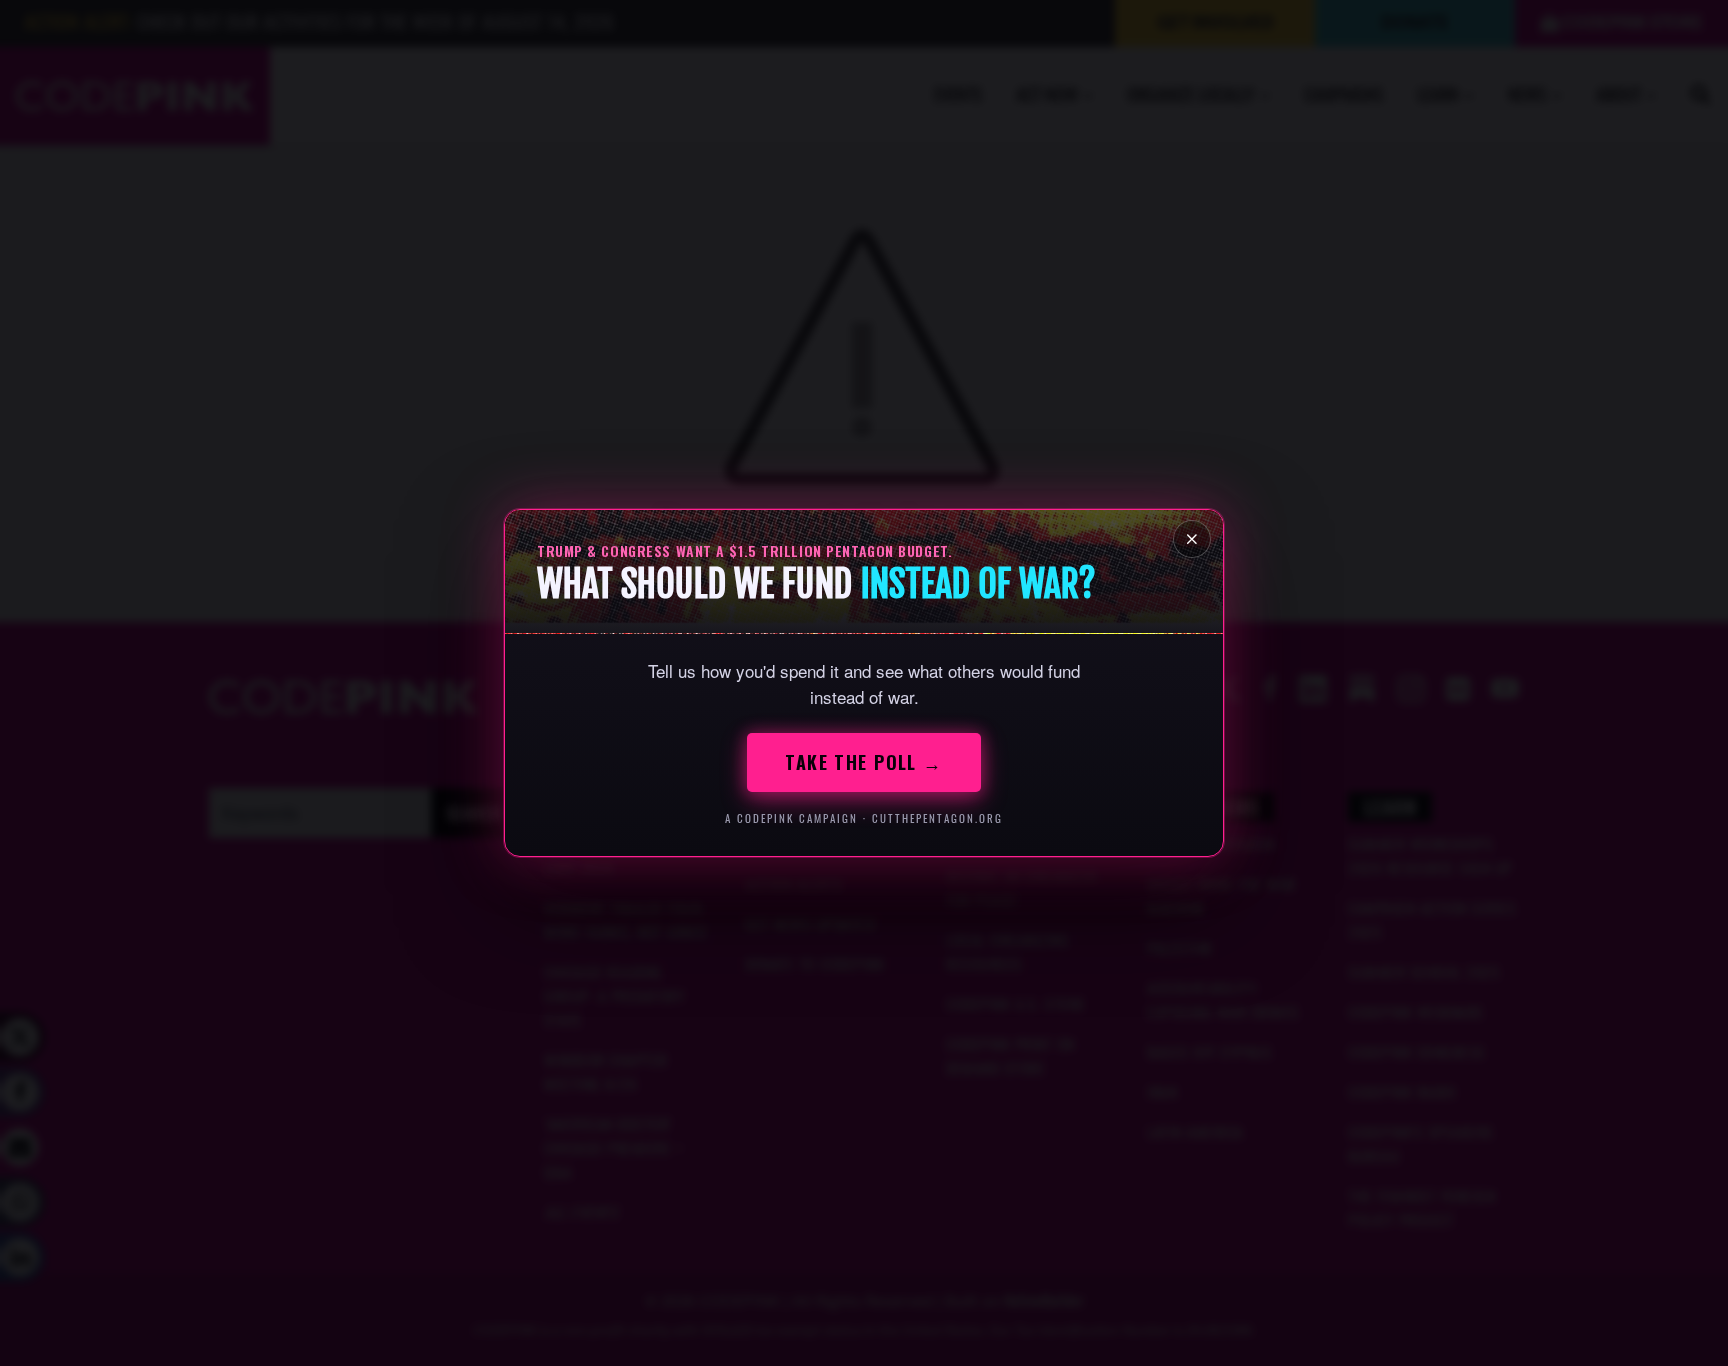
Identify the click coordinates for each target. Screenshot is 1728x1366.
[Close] (1192, 539)
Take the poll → (864, 762)
